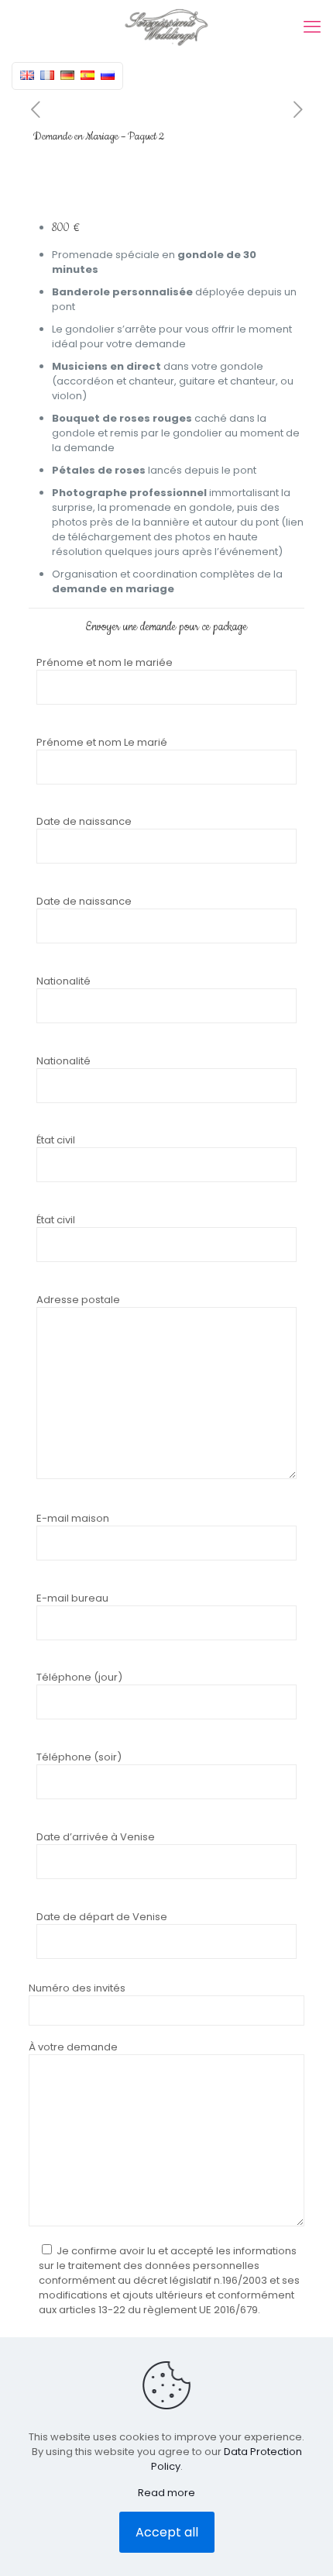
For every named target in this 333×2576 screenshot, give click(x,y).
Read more (166, 2493)
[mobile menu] (312, 27)
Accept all (167, 2532)
